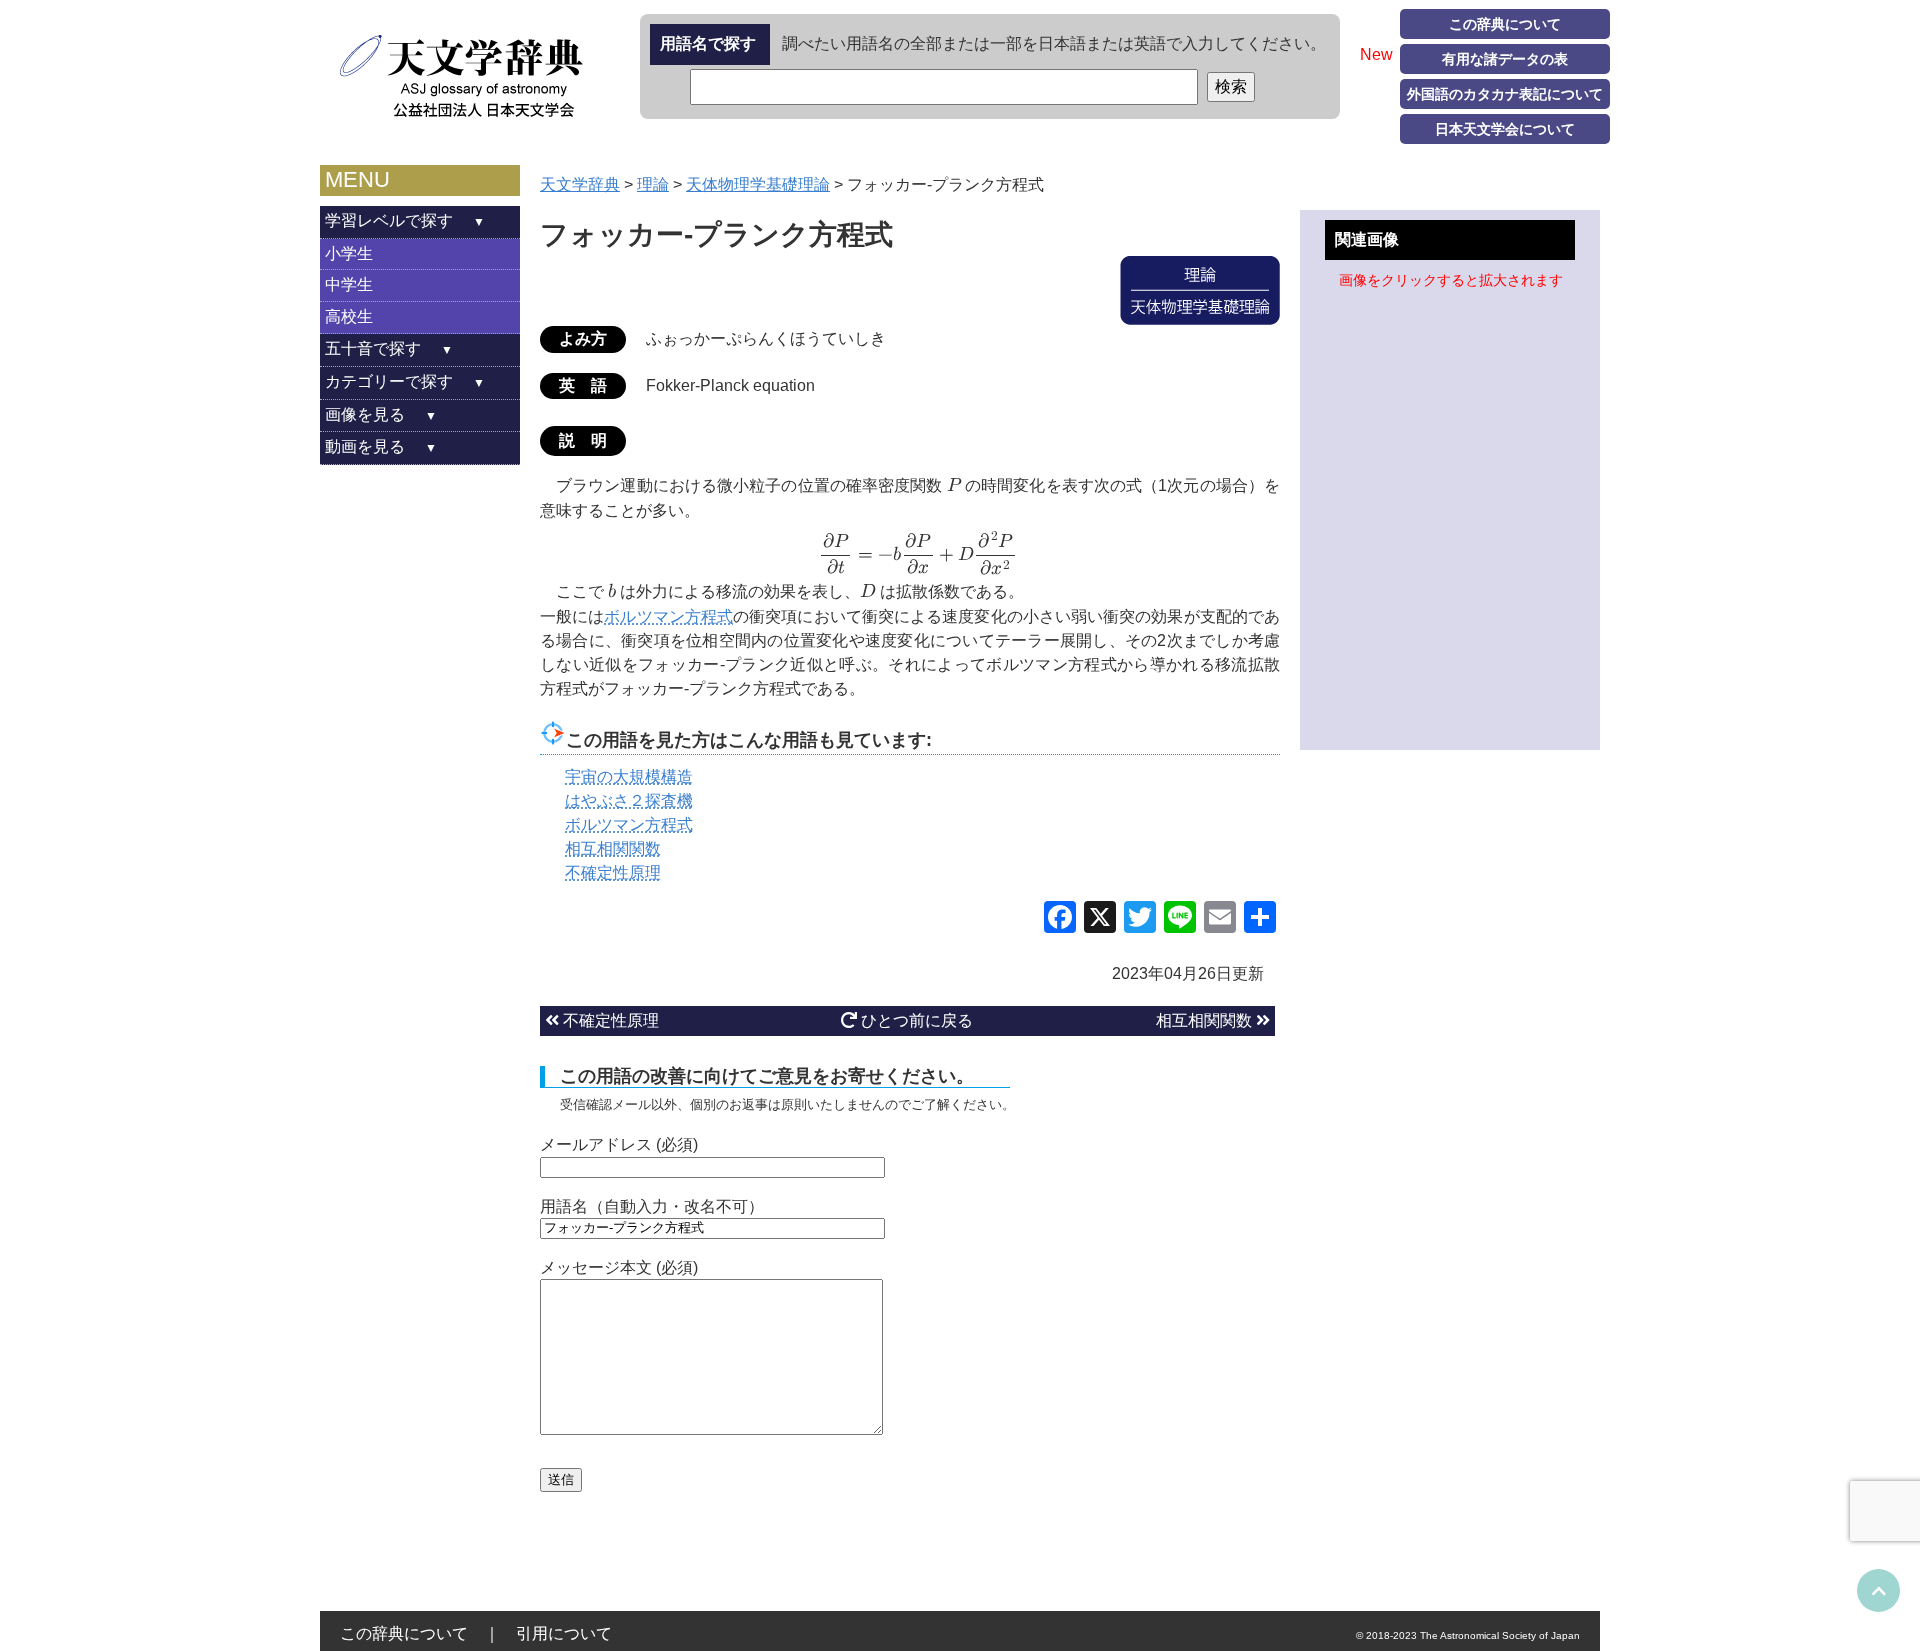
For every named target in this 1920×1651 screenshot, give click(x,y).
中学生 (349, 284)
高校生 (349, 316)
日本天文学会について (1505, 129)
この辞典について (1505, 24)
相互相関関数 (1206, 1020)
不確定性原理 (609, 1020)
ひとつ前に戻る (915, 1020)
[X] (1100, 919)
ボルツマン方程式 (668, 616)
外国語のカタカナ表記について (1505, 94)
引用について (564, 1633)
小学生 (349, 253)
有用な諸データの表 (1505, 59)
